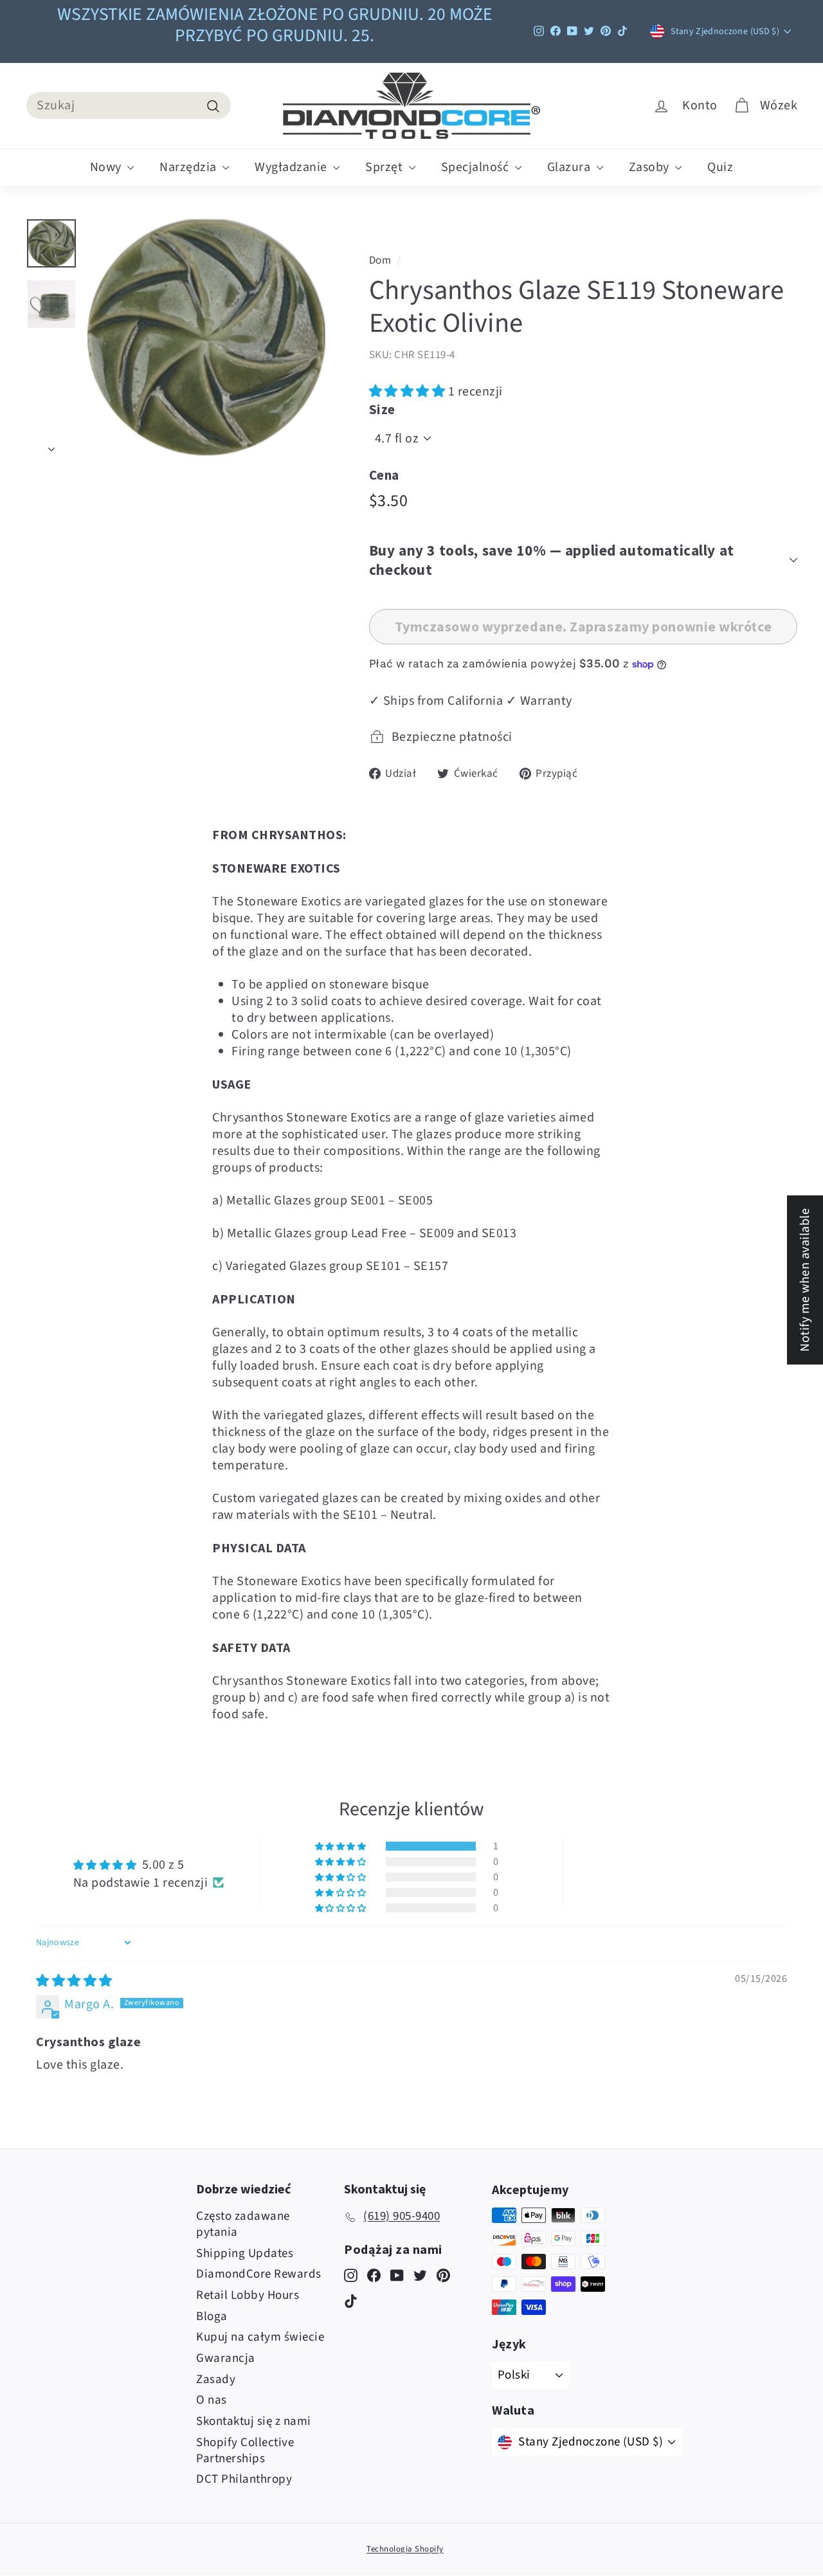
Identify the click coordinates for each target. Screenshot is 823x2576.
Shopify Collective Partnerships (245, 2451)
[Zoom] (206, 338)
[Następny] (51, 445)
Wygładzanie (292, 167)
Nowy (107, 167)
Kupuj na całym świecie (260, 2337)
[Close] (602, 1158)
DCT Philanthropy (244, 2479)
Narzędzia (189, 167)
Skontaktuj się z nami (254, 2421)
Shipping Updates (245, 2254)
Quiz (720, 167)
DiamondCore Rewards (259, 2274)
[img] (74, 1981)
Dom (380, 260)
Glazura (570, 167)
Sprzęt (385, 167)
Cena (384, 475)
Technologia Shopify (405, 2549)
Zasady (216, 2380)
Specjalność (476, 167)
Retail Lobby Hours (248, 2295)
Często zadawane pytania (243, 2224)
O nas (212, 2400)
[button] (409, 392)
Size (382, 409)
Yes (514, 1306)
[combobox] (129, 105)
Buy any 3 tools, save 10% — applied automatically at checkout (552, 560)
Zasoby (651, 167)
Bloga (212, 2317)
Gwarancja (226, 2358)
